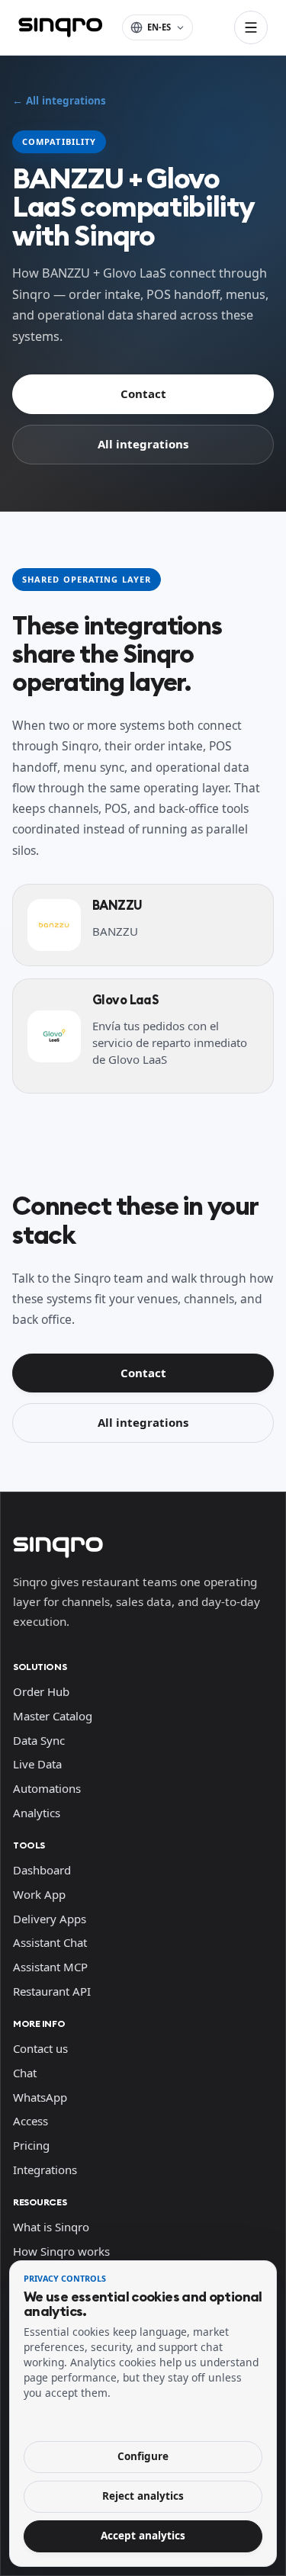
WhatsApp (40, 2097)
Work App (39, 1894)
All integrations (143, 444)
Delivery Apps (50, 1919)
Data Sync (39, 1740)
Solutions (40, 1667)
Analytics (37, 1813)
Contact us (40, 2048)
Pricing (31, 2145)
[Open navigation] (251, 27)
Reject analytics (143, 2496)
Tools (29, 1845)
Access (31, 2121)
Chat (25, 2073)
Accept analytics (143, 2536)
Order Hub (41, 1691)
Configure (143, 2456)
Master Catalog (53, 1716)
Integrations (45, 2170)
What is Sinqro (51, 2227)
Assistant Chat (50, 1942)
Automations (47, 1788)
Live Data (37, 1764)
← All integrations (59, 101)
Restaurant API (52, 1991)
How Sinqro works (61, 2251)
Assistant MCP (50, 1967)
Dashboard (42, 1870)
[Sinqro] (60, 27)
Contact (143, 393)
